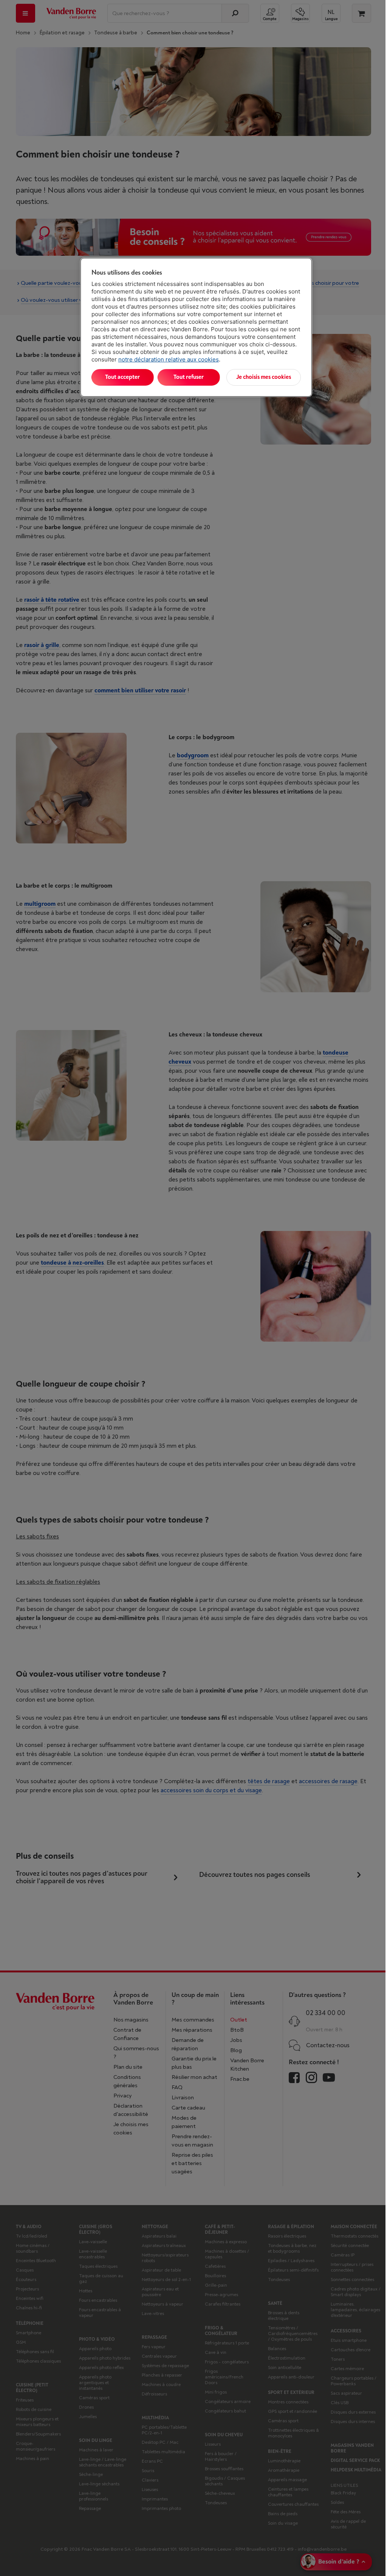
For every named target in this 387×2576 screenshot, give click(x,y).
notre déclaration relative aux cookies (169, 359)
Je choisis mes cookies (264, 377)
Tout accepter (122, 377)
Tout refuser (189, 377)
